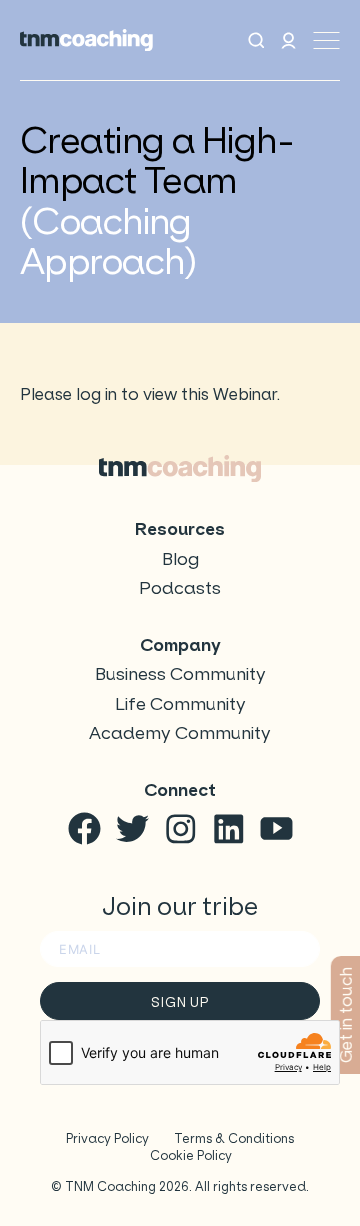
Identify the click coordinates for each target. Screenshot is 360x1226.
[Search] (256, 40)
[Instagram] (180, 828)
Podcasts (180, 588)
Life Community (180, 704)
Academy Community (180, 733)
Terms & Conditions (234, 1138)
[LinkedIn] (228, 828)
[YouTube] (276, 828)
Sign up (179, 1002)
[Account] (288, 40)
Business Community (180, 674)
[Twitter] (132, 828)
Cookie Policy (191, 1155)
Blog (180, 559)
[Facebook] (84, 828)
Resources (180, 529)
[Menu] (326, 40)
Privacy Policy (107, 1138)
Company (180, 645)
